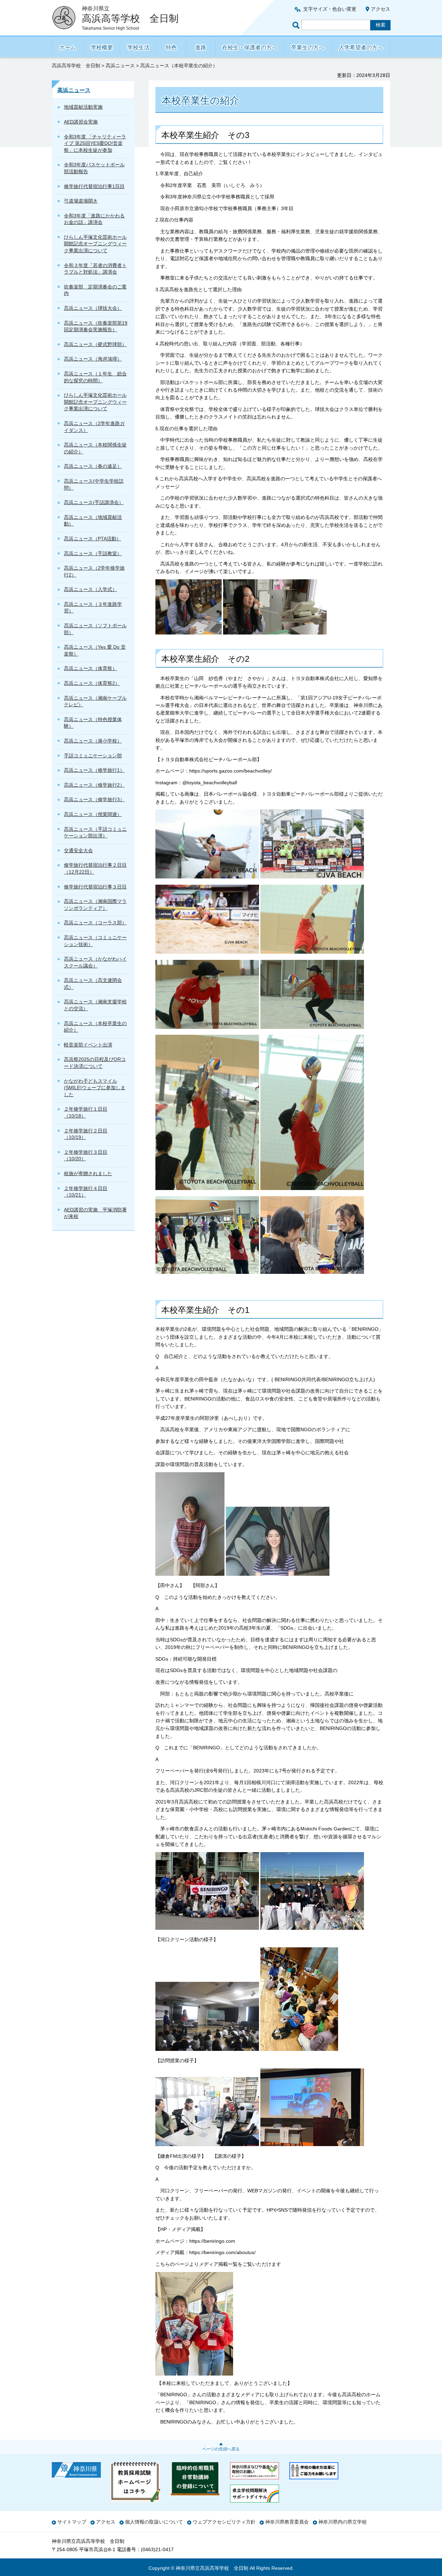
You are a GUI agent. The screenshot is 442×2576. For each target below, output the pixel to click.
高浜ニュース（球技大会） (93, 308)
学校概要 (102, 47)
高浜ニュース (120, 66)
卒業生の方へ (308, 47)
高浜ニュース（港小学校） (93, 741)
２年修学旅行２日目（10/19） (86, 1134)
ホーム (68, 47)
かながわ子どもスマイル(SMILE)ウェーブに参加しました (95, 1088)
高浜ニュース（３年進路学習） (93, 608)
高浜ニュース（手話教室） (93, 553)
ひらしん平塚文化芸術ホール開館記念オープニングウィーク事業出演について (95, 244)
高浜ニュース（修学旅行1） (94, 770)
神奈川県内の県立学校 (343, 2522)
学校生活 (138, 47)
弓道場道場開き (81, 201)
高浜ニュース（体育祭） (90, 668)
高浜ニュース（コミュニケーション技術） (95, 941)
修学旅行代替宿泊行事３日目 (95, 887)
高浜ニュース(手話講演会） (94, 502)
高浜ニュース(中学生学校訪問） (94, 484)
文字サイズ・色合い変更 (330, 9)
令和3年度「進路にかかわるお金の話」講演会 (94, 219)
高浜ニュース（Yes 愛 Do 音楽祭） (95, 650)
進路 (201, 47)
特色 (171, 47)
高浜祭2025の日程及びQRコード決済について (95, 1063)
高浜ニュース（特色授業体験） (93, 723)
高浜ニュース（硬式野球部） (95, 344)
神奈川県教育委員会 (287, 2522)
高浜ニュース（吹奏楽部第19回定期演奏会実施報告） (96, 326)
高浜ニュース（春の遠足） (93, 466)
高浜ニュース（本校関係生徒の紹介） (95, 448)
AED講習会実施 (81, 122)
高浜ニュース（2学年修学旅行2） (94, 571)
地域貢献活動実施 (83, 107)
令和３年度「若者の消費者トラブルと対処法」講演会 (95, 269)
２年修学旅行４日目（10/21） (86, 1192)
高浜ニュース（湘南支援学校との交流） (95, 1005)
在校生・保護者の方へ (250, 47)
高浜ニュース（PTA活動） (93, 539)
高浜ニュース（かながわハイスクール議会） (95, 962)
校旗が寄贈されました (88, 1173)
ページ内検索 (297, 25)
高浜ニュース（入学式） (90, 589)
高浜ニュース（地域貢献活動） (93, 521)
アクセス (381, 9)
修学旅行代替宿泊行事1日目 (94, 186)
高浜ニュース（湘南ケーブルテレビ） (95, 701)
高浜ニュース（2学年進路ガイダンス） (94, 427)
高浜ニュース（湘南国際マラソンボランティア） (95, 905)
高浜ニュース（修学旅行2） (94, 785)
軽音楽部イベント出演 (88, 1045)
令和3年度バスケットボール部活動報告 (94, 168)
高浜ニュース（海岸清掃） (93, 359)
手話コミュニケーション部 (93, 756)
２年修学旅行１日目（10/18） (86, 1112)
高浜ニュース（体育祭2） (92, 683)
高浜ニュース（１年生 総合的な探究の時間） (95, 377)
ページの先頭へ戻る (221, 2449)
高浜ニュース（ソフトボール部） (95, 629)
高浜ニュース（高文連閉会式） (93, 984)
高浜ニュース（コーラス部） (95, 923)
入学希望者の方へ (361, 47)
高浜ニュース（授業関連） (93, 814)
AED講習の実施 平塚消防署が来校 (95, 1213)
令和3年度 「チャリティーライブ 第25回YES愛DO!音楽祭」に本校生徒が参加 (95, 143)
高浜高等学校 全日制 (76, 66)
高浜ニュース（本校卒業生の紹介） (95, 1027)
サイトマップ (72, 2522)
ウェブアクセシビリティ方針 (224, 2522)
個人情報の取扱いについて (154, 2522)
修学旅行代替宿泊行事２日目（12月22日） (95, 868)
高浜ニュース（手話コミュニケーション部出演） (95, 833)
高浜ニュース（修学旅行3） (94, 799)
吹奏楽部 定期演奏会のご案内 (95, 290)
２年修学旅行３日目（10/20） (86, 1156)
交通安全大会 (78, 851)
